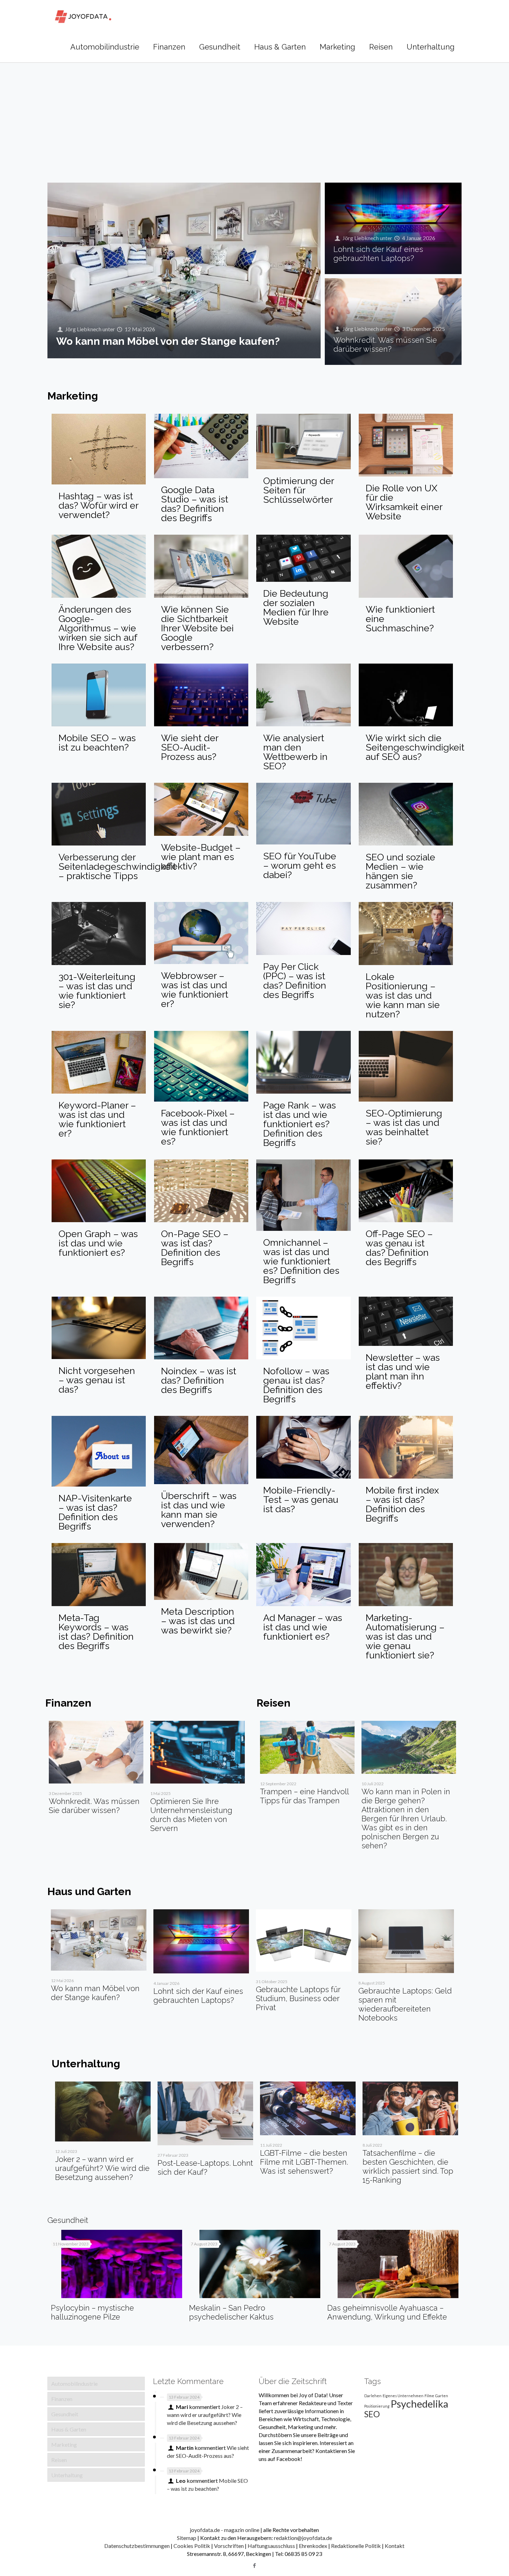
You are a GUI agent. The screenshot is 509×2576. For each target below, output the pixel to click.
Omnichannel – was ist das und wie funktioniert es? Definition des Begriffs (301, 1261)
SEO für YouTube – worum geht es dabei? (300, 865)
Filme (429, 2396)
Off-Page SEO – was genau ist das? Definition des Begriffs (399, 1248)
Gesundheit (65, 2414)
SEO (372, 2414)
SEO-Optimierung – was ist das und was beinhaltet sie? (404, 1127)
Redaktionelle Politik (356, 2546)
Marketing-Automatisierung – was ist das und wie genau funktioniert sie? (405, 1636)
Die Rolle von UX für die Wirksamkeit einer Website (404, 502)
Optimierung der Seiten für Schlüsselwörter (298, 490)
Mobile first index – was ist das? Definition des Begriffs (402, 1504)
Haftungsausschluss (271, 2546)
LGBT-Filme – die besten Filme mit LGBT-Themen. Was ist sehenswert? (304, 2162)
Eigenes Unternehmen (403, 2396)
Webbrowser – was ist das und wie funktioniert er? (195, 990)
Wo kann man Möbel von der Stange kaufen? (168, 341)
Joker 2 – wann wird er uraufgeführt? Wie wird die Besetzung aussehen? (102, 2168)
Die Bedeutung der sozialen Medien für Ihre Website (296, 607)
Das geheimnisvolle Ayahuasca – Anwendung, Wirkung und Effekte (387, 2312)
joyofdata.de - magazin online (225, 2530)
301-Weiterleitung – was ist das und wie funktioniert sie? (97, 991)
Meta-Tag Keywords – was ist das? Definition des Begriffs (96, 1632)
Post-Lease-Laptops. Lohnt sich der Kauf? (205, 2167)
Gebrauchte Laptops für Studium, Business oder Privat (298, 1998)
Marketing (64, 2444)
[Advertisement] (254, 114)
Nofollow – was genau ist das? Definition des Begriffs (296, 1385)
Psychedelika (419, 2404)
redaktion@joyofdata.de (303, 2538)
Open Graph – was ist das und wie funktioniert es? (98, 1243)
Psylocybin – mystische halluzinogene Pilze (92, 2312)
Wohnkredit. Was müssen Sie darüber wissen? (385, 344)
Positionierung (377, 2406)
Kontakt (395, 2546)
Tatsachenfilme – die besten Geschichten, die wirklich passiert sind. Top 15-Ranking (408, 2166)
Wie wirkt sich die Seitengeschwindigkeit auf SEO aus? (415, 747)
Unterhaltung (67, 2475)
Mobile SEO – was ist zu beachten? (97, 743)
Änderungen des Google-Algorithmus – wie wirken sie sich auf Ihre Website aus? (98, 628)
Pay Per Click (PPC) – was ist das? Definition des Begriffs (295, 981)
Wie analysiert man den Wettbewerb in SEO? (295, 752)
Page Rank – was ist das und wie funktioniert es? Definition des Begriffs (300, 1124)
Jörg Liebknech (83, 329)
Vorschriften (229, 2546)
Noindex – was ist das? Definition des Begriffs (199, 1380)
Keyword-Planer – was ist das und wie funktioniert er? (97, 1119)
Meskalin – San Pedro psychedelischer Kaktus (231, 2312)
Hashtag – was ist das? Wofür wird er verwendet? (98, 505)
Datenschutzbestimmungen (137, 2546)
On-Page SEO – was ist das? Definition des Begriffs (195, 1248)
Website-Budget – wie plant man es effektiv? (201, 857)
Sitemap (187, 2538)
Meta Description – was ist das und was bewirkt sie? (198, 1621)
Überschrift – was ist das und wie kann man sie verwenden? (199, 1510)
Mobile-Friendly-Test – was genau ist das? (301, 1500)
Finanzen (62, 2399)
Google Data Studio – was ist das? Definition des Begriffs (195, 504)
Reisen (59, 2460)
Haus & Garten (69, 2429)
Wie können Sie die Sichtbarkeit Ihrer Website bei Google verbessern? (197, 628)
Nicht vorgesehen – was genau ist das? (97, 1380)
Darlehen (373, 2396)
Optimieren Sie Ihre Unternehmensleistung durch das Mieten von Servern (191, 1815)
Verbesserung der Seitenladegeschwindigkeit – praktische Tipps (117, 866)
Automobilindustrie (74, 2384)
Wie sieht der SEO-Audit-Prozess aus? (190, 747)
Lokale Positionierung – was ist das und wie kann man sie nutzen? (403, 995)
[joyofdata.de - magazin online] (83, 16)
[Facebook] (254, 2565)
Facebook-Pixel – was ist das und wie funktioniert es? (198, 1127)
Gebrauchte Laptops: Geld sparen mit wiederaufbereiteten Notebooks (405, 2004)
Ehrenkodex (313, 2546)
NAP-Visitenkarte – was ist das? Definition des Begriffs (95, 1512)
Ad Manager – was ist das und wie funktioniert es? (303, 1627)
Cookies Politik (192, 2546)
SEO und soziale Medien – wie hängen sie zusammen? (400, 871)
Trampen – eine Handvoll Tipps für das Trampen (304, 1796)
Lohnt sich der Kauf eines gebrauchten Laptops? (378, 254)
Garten (442, 2396)
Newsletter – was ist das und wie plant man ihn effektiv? (403, 1372)
